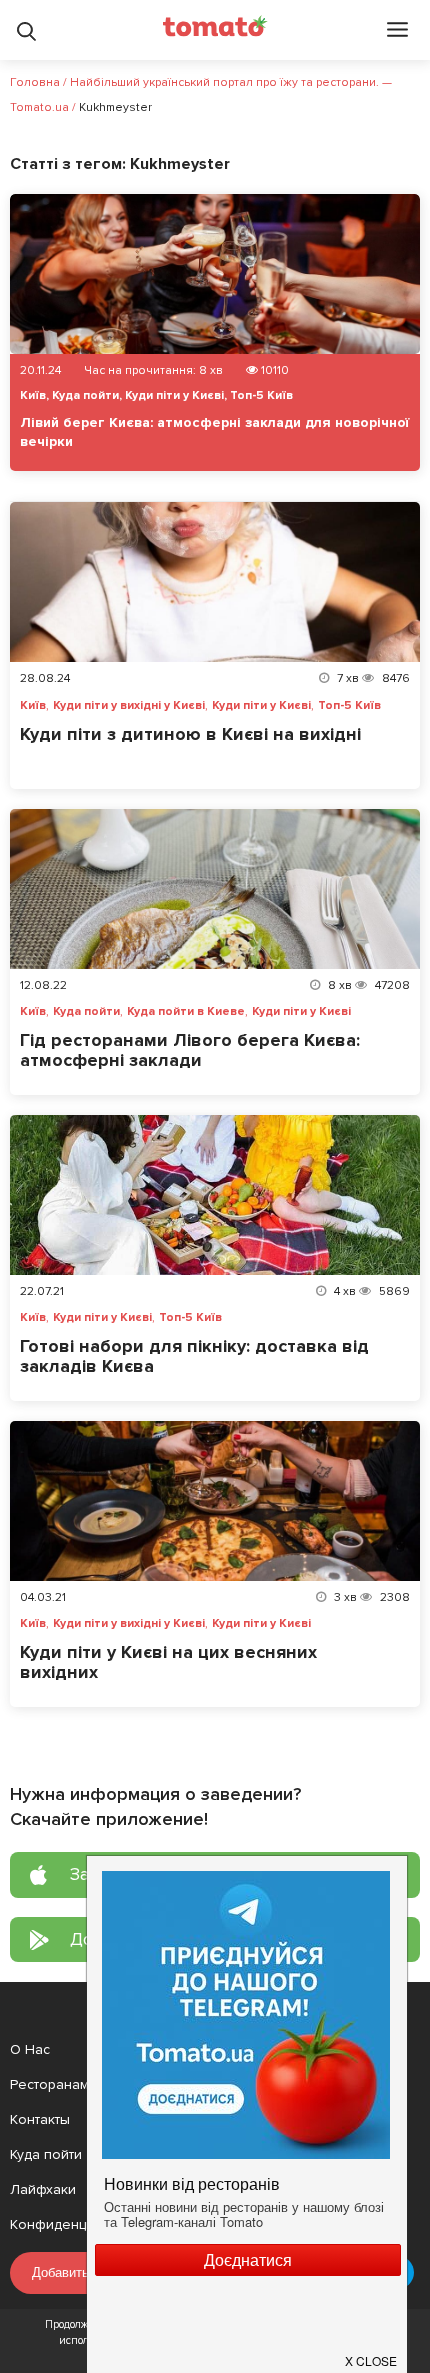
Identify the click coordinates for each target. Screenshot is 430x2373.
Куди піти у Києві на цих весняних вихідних (168, 1662)
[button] (372, 2353)
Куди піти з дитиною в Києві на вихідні (190, 734)
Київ (33, 395)
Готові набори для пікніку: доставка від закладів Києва (194, 1356)
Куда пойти (85, 395)
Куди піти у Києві (174, 395)
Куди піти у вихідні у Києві (129, 706)
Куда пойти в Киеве (186, 1012)
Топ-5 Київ (261, 395)
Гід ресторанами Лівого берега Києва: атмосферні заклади (190, 1050)
